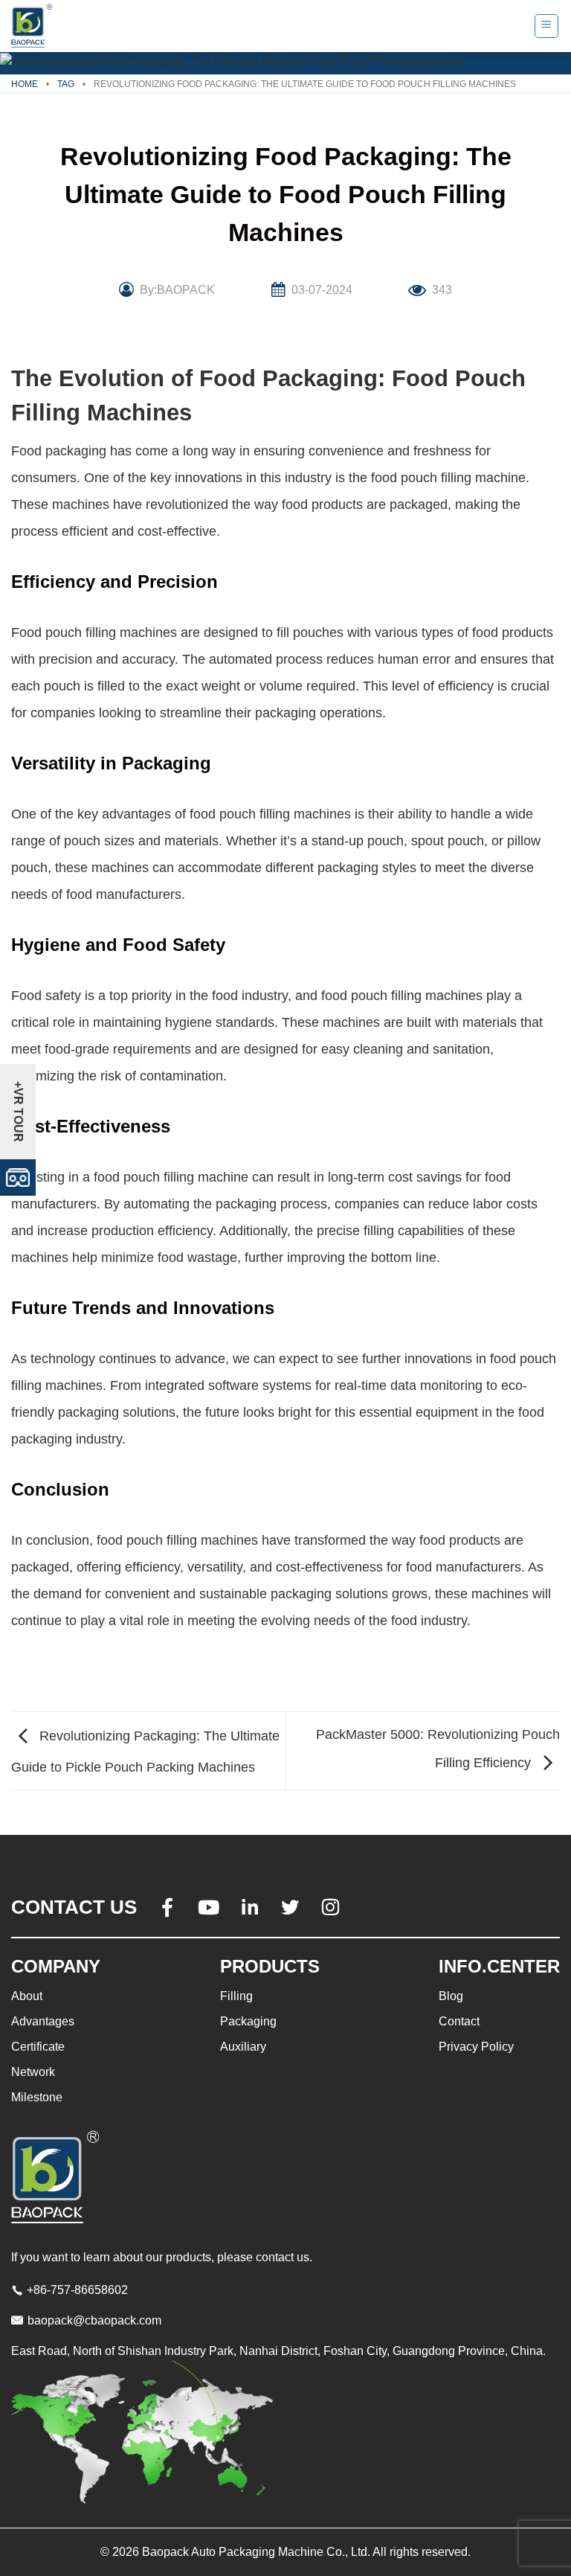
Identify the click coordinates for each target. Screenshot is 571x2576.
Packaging (248, 2021)
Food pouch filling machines (94, 632)
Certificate (38, 2047)
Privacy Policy (476, 2047)
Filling (236, 1996)
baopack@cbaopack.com (94, 2320)
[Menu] (547, 26)
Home (25, 84)
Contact (459, 2021)
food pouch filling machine (448, 478)
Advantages (43, 2021)
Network (33, 2072)
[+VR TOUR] (18, 1177)
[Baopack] (33, 26)
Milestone (37, 2097)
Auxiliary (243, 2047)
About (27, 1996)
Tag (66, 84)
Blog (451, 1996)
